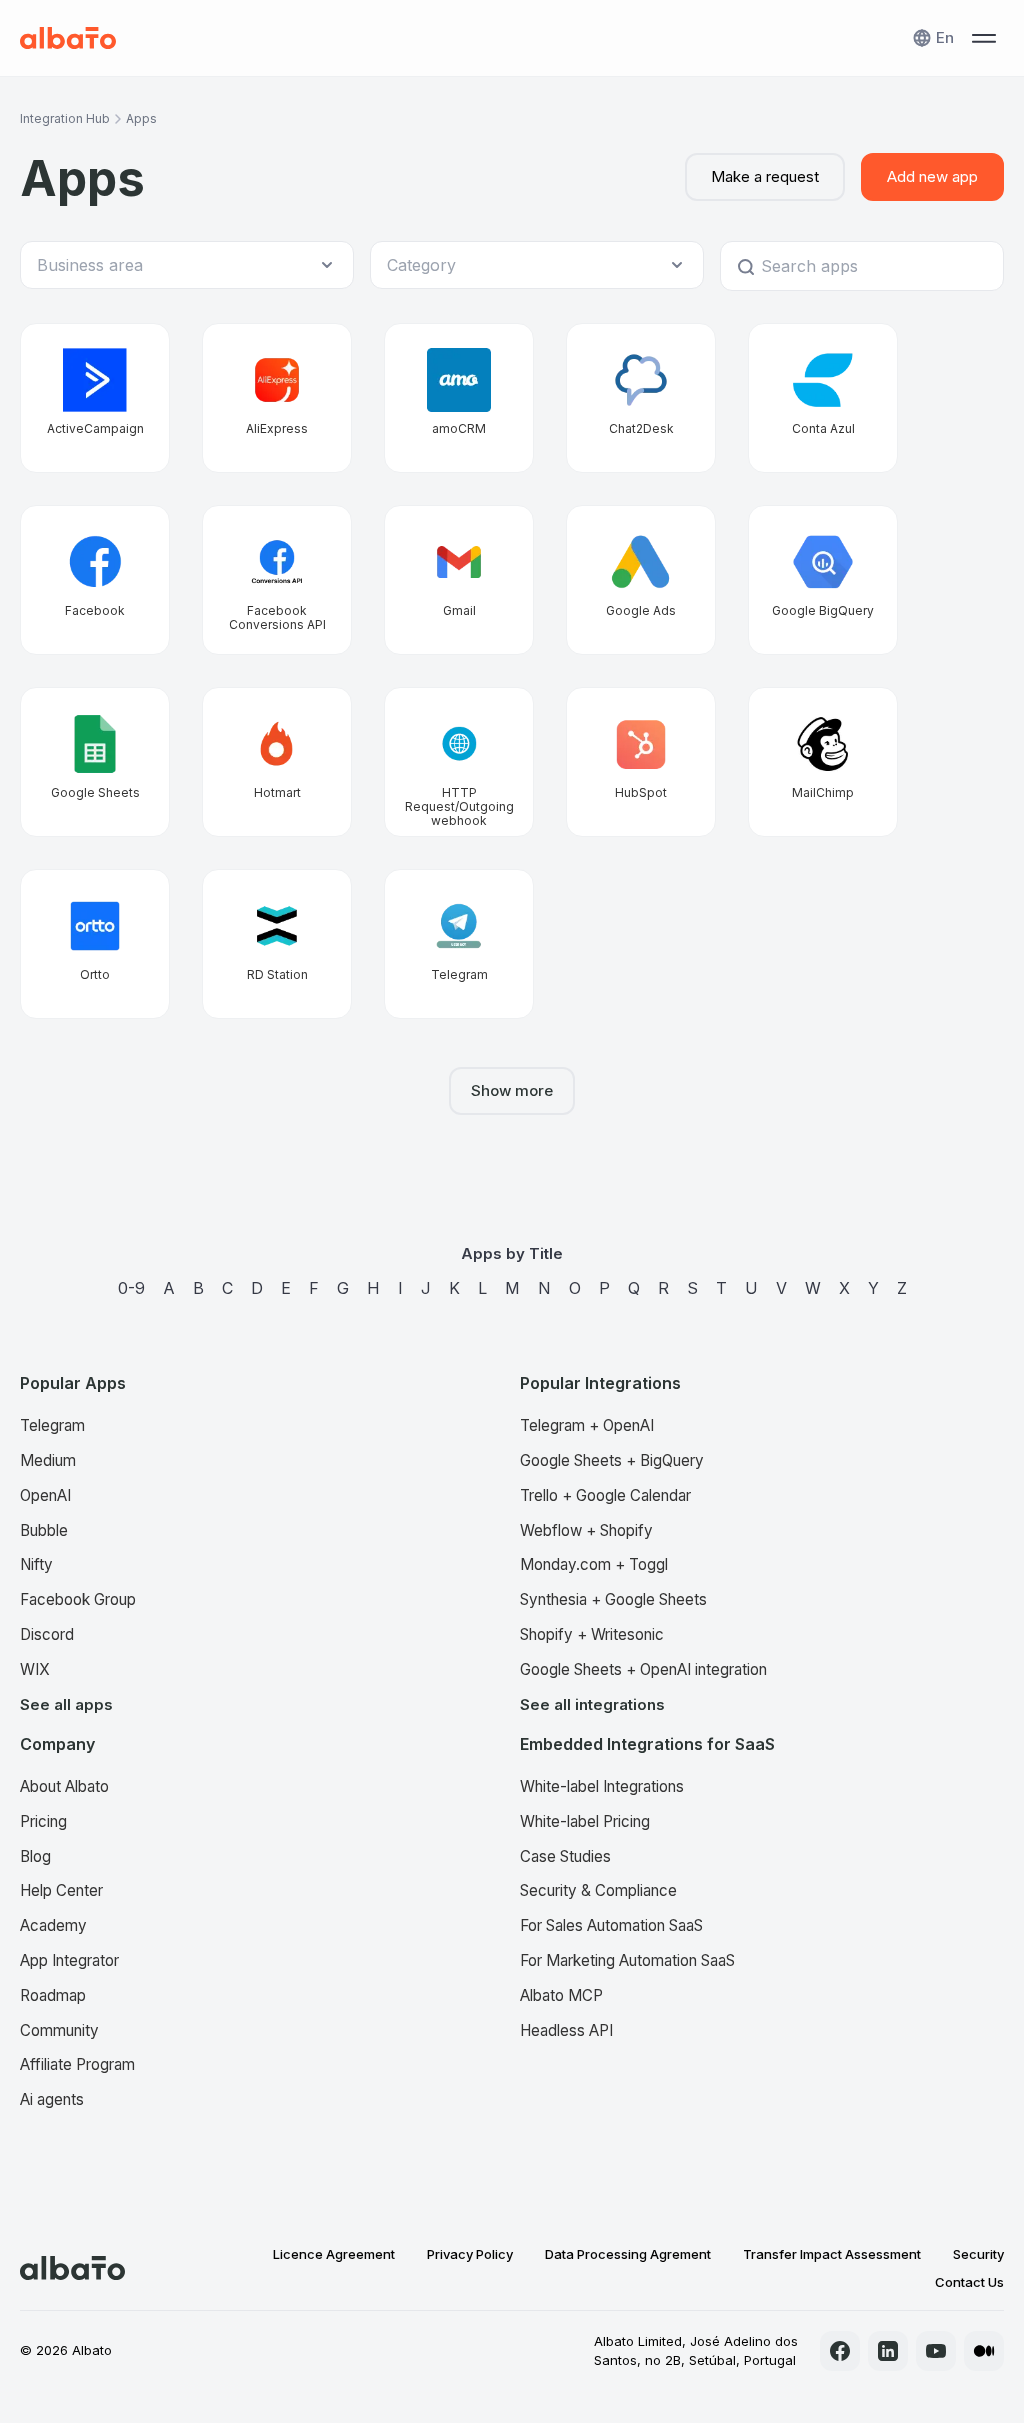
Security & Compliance (598, 1890)
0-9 (131, 1288)
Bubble (44, 1530)
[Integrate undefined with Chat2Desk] (641, 398)
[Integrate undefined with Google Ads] (641, 580)
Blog (35, 1856)
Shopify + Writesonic (592, 1634)
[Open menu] (984, 38)
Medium (48, 1460)
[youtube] (936, 2351)
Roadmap (53, 1995)
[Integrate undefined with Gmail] (459, 580)
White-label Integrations (602, 1786)
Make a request (765, 176)
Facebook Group (78, 1599)
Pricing (43, 1821)
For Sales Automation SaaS (611, 1925)
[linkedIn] (888, 2351)
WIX (35, 1669)
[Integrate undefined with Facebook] (95, 580)
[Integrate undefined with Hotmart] (277, 762)
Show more (512, 1090)
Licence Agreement (334, 2254)
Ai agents (52, 2099)
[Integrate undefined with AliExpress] (277, 398)
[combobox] (177, 265)
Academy (53, 1925)
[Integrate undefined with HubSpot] (641, 762)
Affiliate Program (77, 2064)
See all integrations (592, 1704)
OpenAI (45, 1495)
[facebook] (840, 2351)
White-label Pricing (585, 1821)
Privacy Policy (470, 2254)
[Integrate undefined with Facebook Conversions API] (277, 580)
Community (59, 2030)
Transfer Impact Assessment (832, 2254)
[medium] (984, 2351)
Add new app (932, 176)
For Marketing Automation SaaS (627, 1960)
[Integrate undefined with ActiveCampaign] (95, 398)
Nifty (36, 1564)
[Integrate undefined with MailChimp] (823, 762)
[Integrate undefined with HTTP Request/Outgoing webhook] (459, 762)
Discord (47, 1634)
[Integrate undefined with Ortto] (95, 944)
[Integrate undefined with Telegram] (459, 944)
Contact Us (969, 2282)
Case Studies (565, 1856)
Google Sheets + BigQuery (612, 1460)
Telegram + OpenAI (587, 1425)
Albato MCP (561, 1995)
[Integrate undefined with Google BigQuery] (823, 580)
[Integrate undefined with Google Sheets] (95, 762)
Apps (141, 118)
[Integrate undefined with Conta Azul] (823, 398)
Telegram (52, 1425)
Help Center (61, 1890)
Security (978, 2254)
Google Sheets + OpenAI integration (643, 1669)
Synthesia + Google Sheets (613, 1599)
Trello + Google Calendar (605, 1495)
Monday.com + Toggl (594, 1564)
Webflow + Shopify (586, 1530)
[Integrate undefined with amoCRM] (459, 398)
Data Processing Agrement (628, 2254)
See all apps (66, 1704)
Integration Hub (65, 118)
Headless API (566, 2030)
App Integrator (69, 1960)
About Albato (64, 1786)
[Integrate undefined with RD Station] (277, 944)
